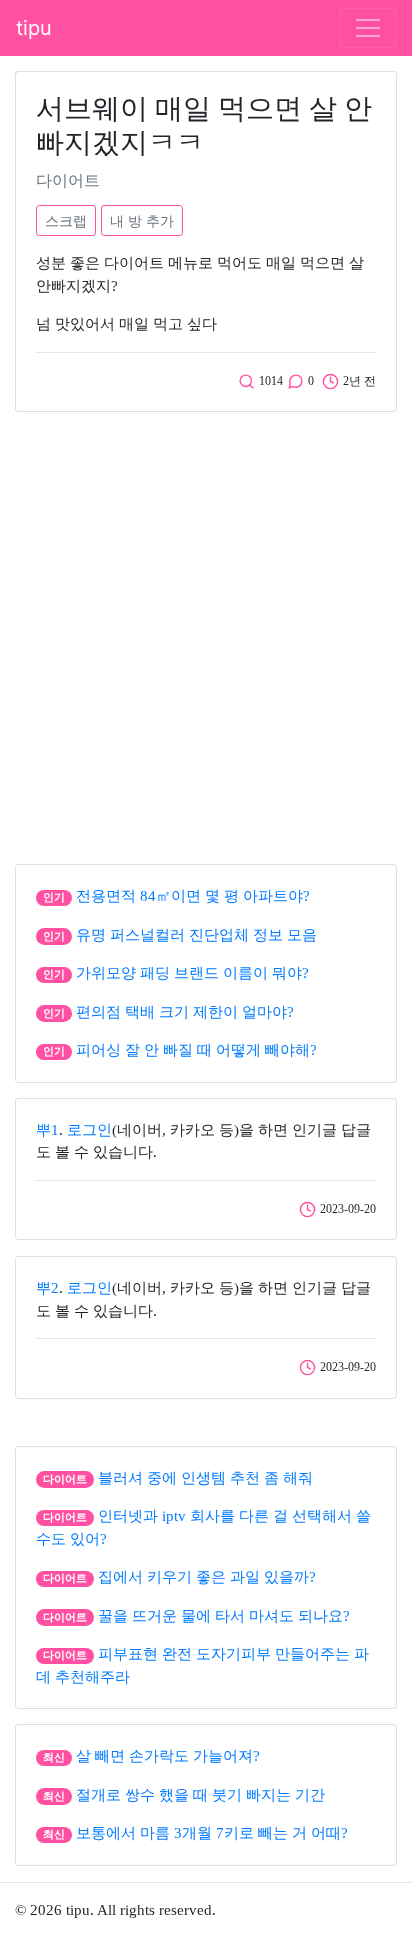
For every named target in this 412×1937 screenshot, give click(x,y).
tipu (34, 28)
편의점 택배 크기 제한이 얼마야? (185, 1012)
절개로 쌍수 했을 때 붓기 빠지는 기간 (200, 1795)
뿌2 (47, 1288)
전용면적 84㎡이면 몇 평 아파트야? (193, 896)
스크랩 (66, 220)
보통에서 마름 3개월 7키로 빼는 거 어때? (212, 1833)
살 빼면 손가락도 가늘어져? (168, 1756)
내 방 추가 (142, 220)
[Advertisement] (206, 633)
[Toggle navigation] (368, 28)
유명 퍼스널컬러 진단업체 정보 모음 (196, 935)
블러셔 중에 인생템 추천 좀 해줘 (205, 1478)
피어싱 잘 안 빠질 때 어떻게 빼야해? (196, 1050)
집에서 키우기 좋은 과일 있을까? (207, 1577)
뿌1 (47, 1130)
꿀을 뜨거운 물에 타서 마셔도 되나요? (224, 1616)
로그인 (89, 1130)
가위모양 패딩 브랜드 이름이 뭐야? (192, 973)
